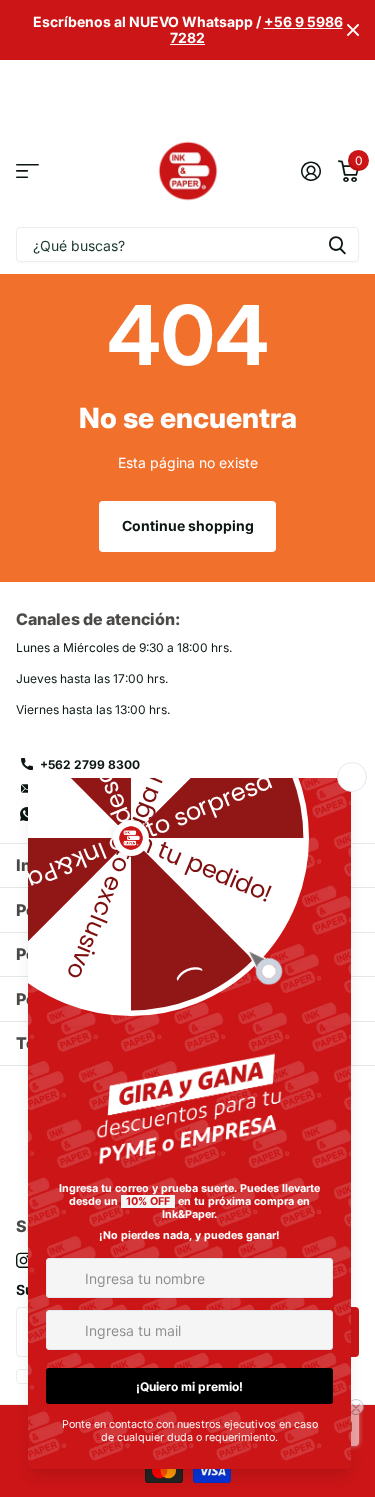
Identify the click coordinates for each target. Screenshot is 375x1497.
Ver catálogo (27, 171)
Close (353, 30)
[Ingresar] (310, 171)
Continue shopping (188, 525)
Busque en (337, 244)
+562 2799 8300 (90, 764)
